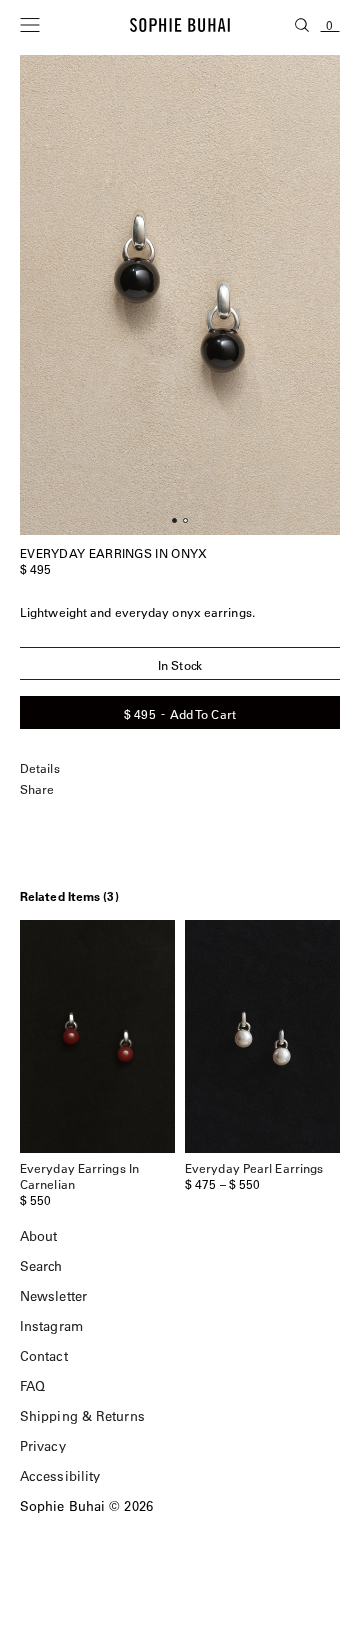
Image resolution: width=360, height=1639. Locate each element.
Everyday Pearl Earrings (254, 1168)
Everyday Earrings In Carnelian (79, 1176)
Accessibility (60, 1475)
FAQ (32, 1385)
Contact (44, 1355)
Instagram (51, 1325)
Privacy (43, 1445)
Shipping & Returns (82, 1415)
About (39, 1235)
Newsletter (53, 1295)
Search (41, 1265)
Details (40, 768)
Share (37, 789)
